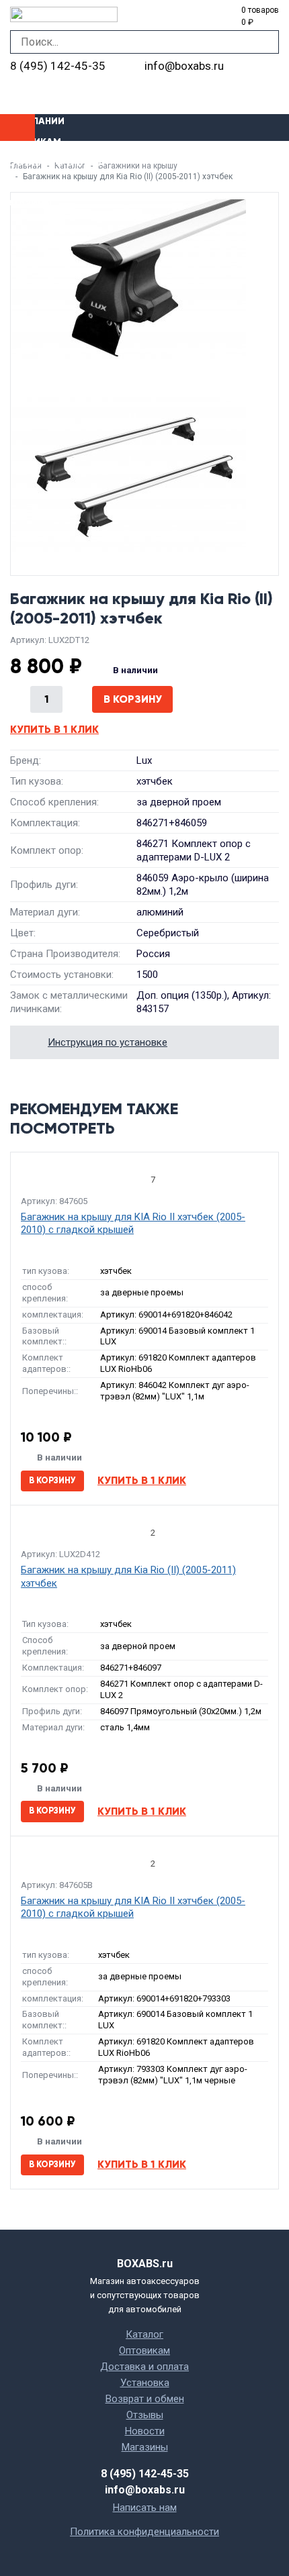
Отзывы (145, 2415)
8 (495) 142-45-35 (58, 66)
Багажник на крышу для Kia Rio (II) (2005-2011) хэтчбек (128, 1577)
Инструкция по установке (108, 1042)
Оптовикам (31, 142)
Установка (29, 183)
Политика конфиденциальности (144, 2532)
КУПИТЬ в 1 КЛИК (54, 729)
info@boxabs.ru (184, 66)
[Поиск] (267, 42)
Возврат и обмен (145, 2399)
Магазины (26, 204)
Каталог (144, 2334)
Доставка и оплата (52, 163)
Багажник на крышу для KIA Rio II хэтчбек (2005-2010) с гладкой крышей (133, 1224)
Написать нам (145, 2508)
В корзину (133, 699)
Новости (145, 2431)
